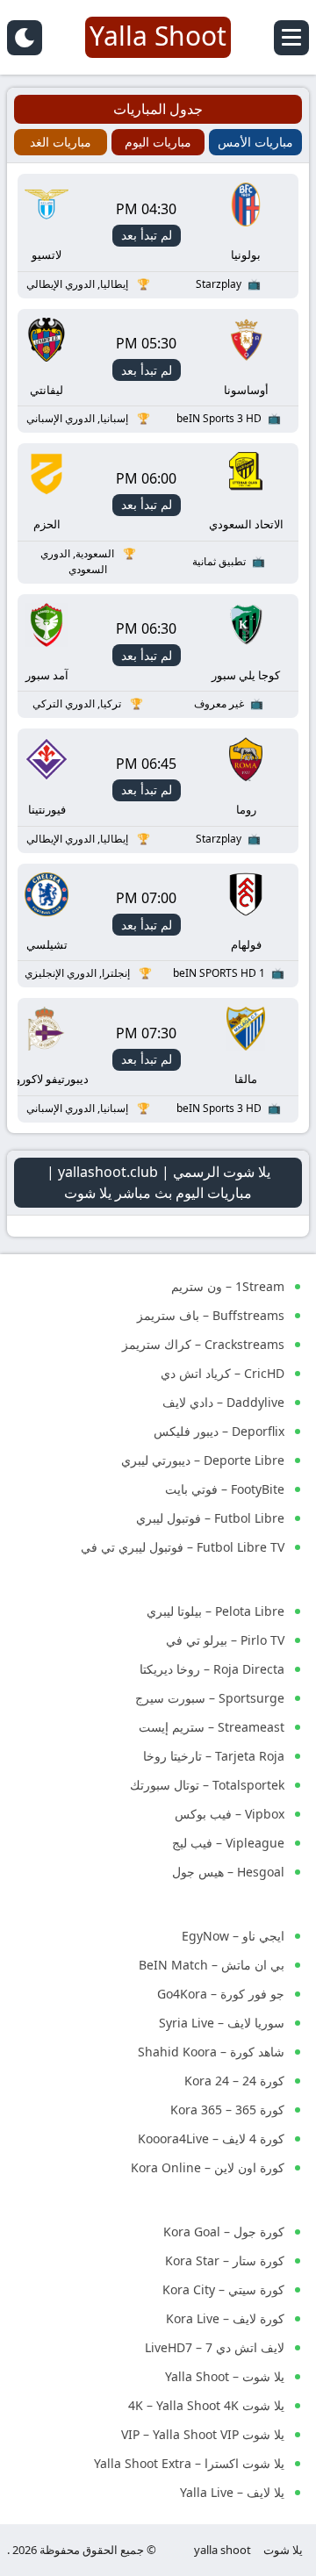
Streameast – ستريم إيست (212, 1727)
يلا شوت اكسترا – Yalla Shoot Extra (189, 2463)
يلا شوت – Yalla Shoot (225, 2376)
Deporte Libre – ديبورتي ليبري (203, 1460)
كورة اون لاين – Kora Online (208, 2167)
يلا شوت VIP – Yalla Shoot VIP (203, 2434)
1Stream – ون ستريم (228, 1286)
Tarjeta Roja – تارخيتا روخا (214, 1756)
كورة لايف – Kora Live (225, 2318)
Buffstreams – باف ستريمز (211, 1315)
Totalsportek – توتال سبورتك (207, 1785)
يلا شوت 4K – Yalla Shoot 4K (206, 2405)
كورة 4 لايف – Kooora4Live (211, 2138)
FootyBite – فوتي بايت (225, 1489)
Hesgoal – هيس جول (228, 1872)
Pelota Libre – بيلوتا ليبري (215, 1611)
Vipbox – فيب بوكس (230, 1814)
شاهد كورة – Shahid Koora (211, 2052)
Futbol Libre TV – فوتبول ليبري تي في (183, 1547)
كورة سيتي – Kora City (223, 2289)
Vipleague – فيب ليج (228, 1843)
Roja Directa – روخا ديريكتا (212, 1669)
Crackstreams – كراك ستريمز (203, 1344)
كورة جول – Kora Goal (224, 2232)
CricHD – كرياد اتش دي (223, 1373)
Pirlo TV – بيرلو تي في (225, 1640)
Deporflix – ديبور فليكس (219, 1431)
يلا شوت (283, 2550)
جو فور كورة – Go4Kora (221, 1994)
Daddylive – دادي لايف (223, 1402)
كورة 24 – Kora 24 (234, 2081)
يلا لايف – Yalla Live (232, 2492)
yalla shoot (223, 2550)
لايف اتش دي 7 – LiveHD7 (215, 2347)
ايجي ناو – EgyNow (233, 1936)
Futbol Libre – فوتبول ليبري (210, 1518)
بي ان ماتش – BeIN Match (212, 1965)
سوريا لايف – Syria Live (222, 2023)
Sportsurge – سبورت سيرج (210, 1698)
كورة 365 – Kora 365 (227, 2110)
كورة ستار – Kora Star (225, 2260)
